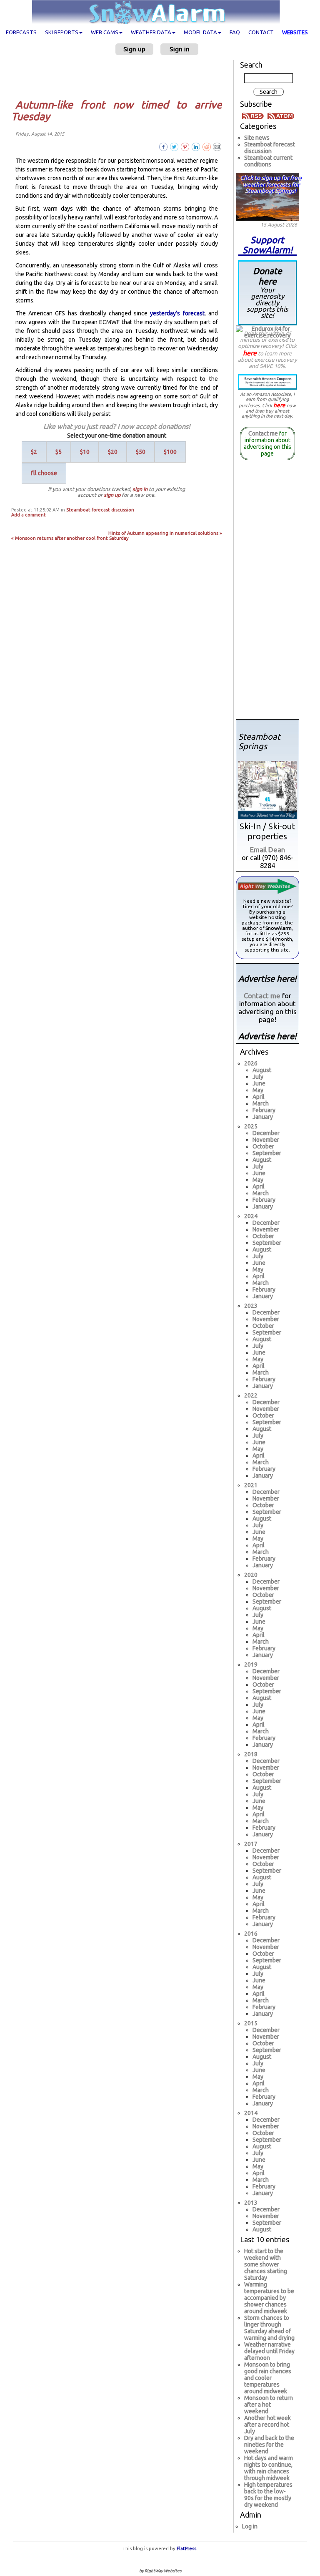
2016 (251, 1934)
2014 (251, 2113)
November (266, 1140)
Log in (250, 2526)
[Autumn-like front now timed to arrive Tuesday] (217, 146)
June (259, 1083)
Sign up (134, 49)
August (262, 1070)
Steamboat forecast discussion (100, 510)
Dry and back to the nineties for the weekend (269, 2445)
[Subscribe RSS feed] (254, 116)
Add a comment (29, 515)
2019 (251, 1664)
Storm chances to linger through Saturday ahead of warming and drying (269, 2328)
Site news (257, 138)
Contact (261, 32)
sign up (112, 495)
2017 (251, 1844)
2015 (251, 2023)
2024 (251, 1216)
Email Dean (267, 850)
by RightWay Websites (160, 2571)
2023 (251, 1306)
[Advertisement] (120, 77)
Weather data (151, 32)
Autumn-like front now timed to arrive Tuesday (117, 111)
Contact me (263, 433)
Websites (295, 32)
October (263, 1146)
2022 (251, 1395)
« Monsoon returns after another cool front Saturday (70, 538)
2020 (251, 1575)
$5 (59, 452)
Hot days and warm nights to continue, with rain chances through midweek (269, 2468)
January (263, 1117)
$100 (170, 452)
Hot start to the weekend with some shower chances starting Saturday (266, 2264)
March (261, 1103)
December (266, 1133)
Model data (200, 32)
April (259, 1097)
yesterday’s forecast (177, 313)
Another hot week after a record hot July (267, 2425)
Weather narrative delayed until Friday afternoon (269, 2351)
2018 (251, 1754)
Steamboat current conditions (268, 161)
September (267, 1153)
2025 (251, 1126)
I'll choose (44, 473)
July (258, 1077)
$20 (113, 452)
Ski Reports (62, 32)
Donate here (267, 292)
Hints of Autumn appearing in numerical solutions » (165, 533)
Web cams (105, 32)
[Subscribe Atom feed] (281, 116)
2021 (251, 1485)
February (264, 1110)
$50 (141, 452)
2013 (251, 2203)
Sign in (180, 49)
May (258, 1090)
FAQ (235, 32)
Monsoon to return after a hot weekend (269, 2405)
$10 (85, 452)
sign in (140, 489)
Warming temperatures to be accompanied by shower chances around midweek (269, 2298)
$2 (34, 452)
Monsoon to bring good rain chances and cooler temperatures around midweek (268, 2378)
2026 (251, 1063)
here (250, 353)
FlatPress (186, 2548)
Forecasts (21, 32)
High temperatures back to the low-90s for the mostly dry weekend (268, 2495)
